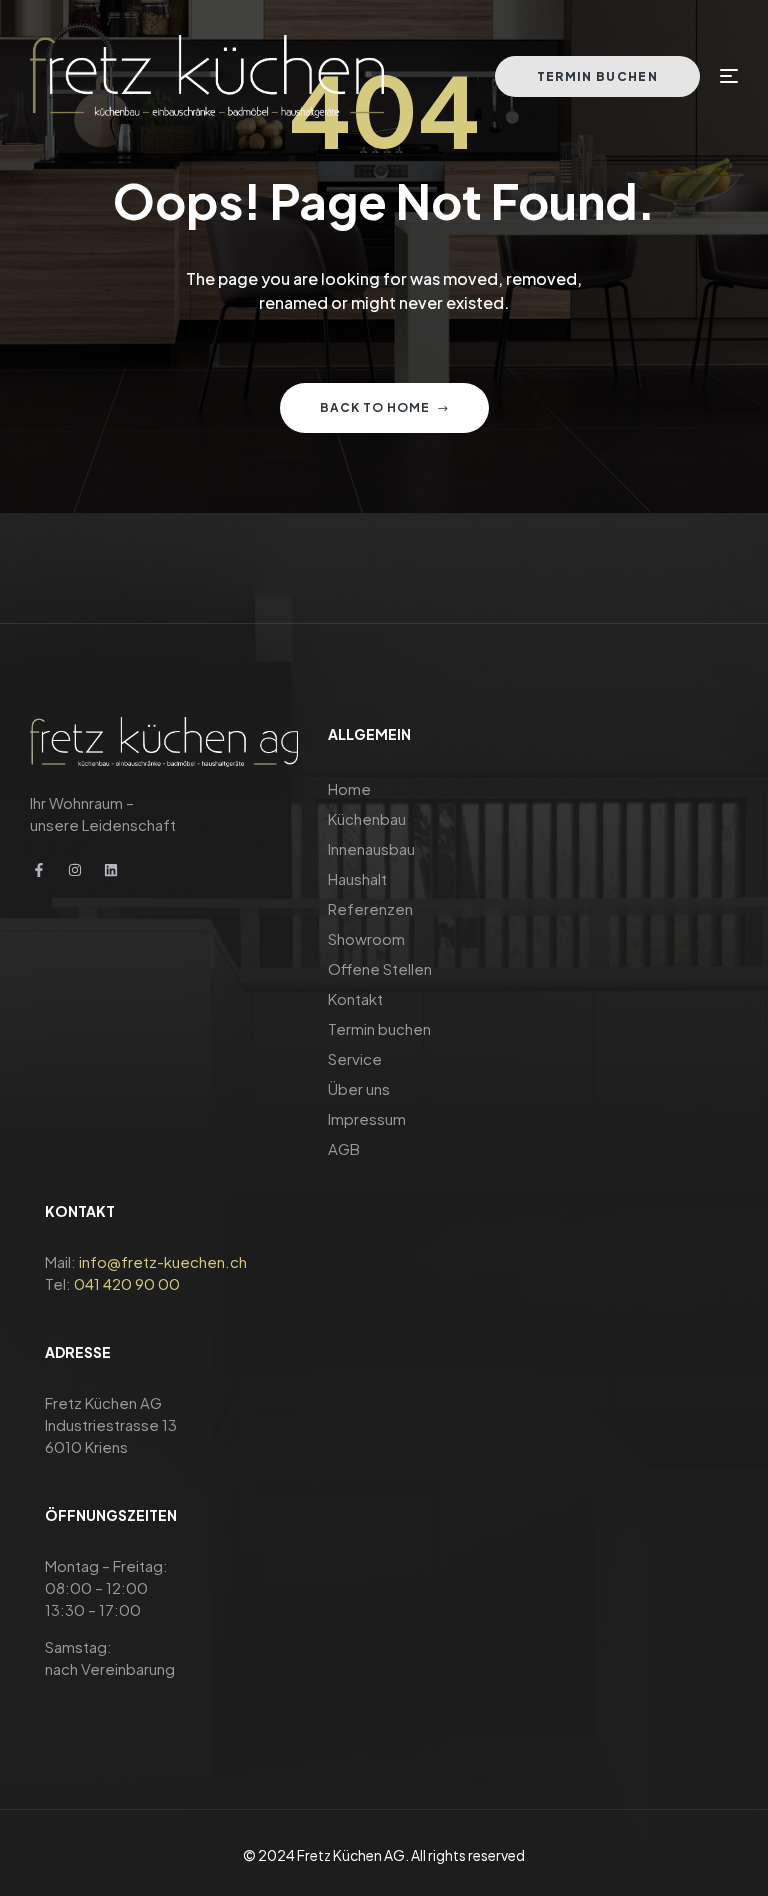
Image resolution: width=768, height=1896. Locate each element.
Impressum (367, 1118)
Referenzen (370, 908)
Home (349, 788)
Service (355, 1058)
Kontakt (355, 998)
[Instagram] (75, 870)
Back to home (375, 407)
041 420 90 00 (127, 1283)
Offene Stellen (380, 968)
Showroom (366, 938)
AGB (344, 1148)
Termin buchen (379, 1028)
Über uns (359, 1088)
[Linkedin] (111, 870)
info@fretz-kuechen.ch (163, 1261)
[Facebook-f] (39, 870)
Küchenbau (367, 818)
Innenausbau (371, 848)
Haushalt (357, 878)
